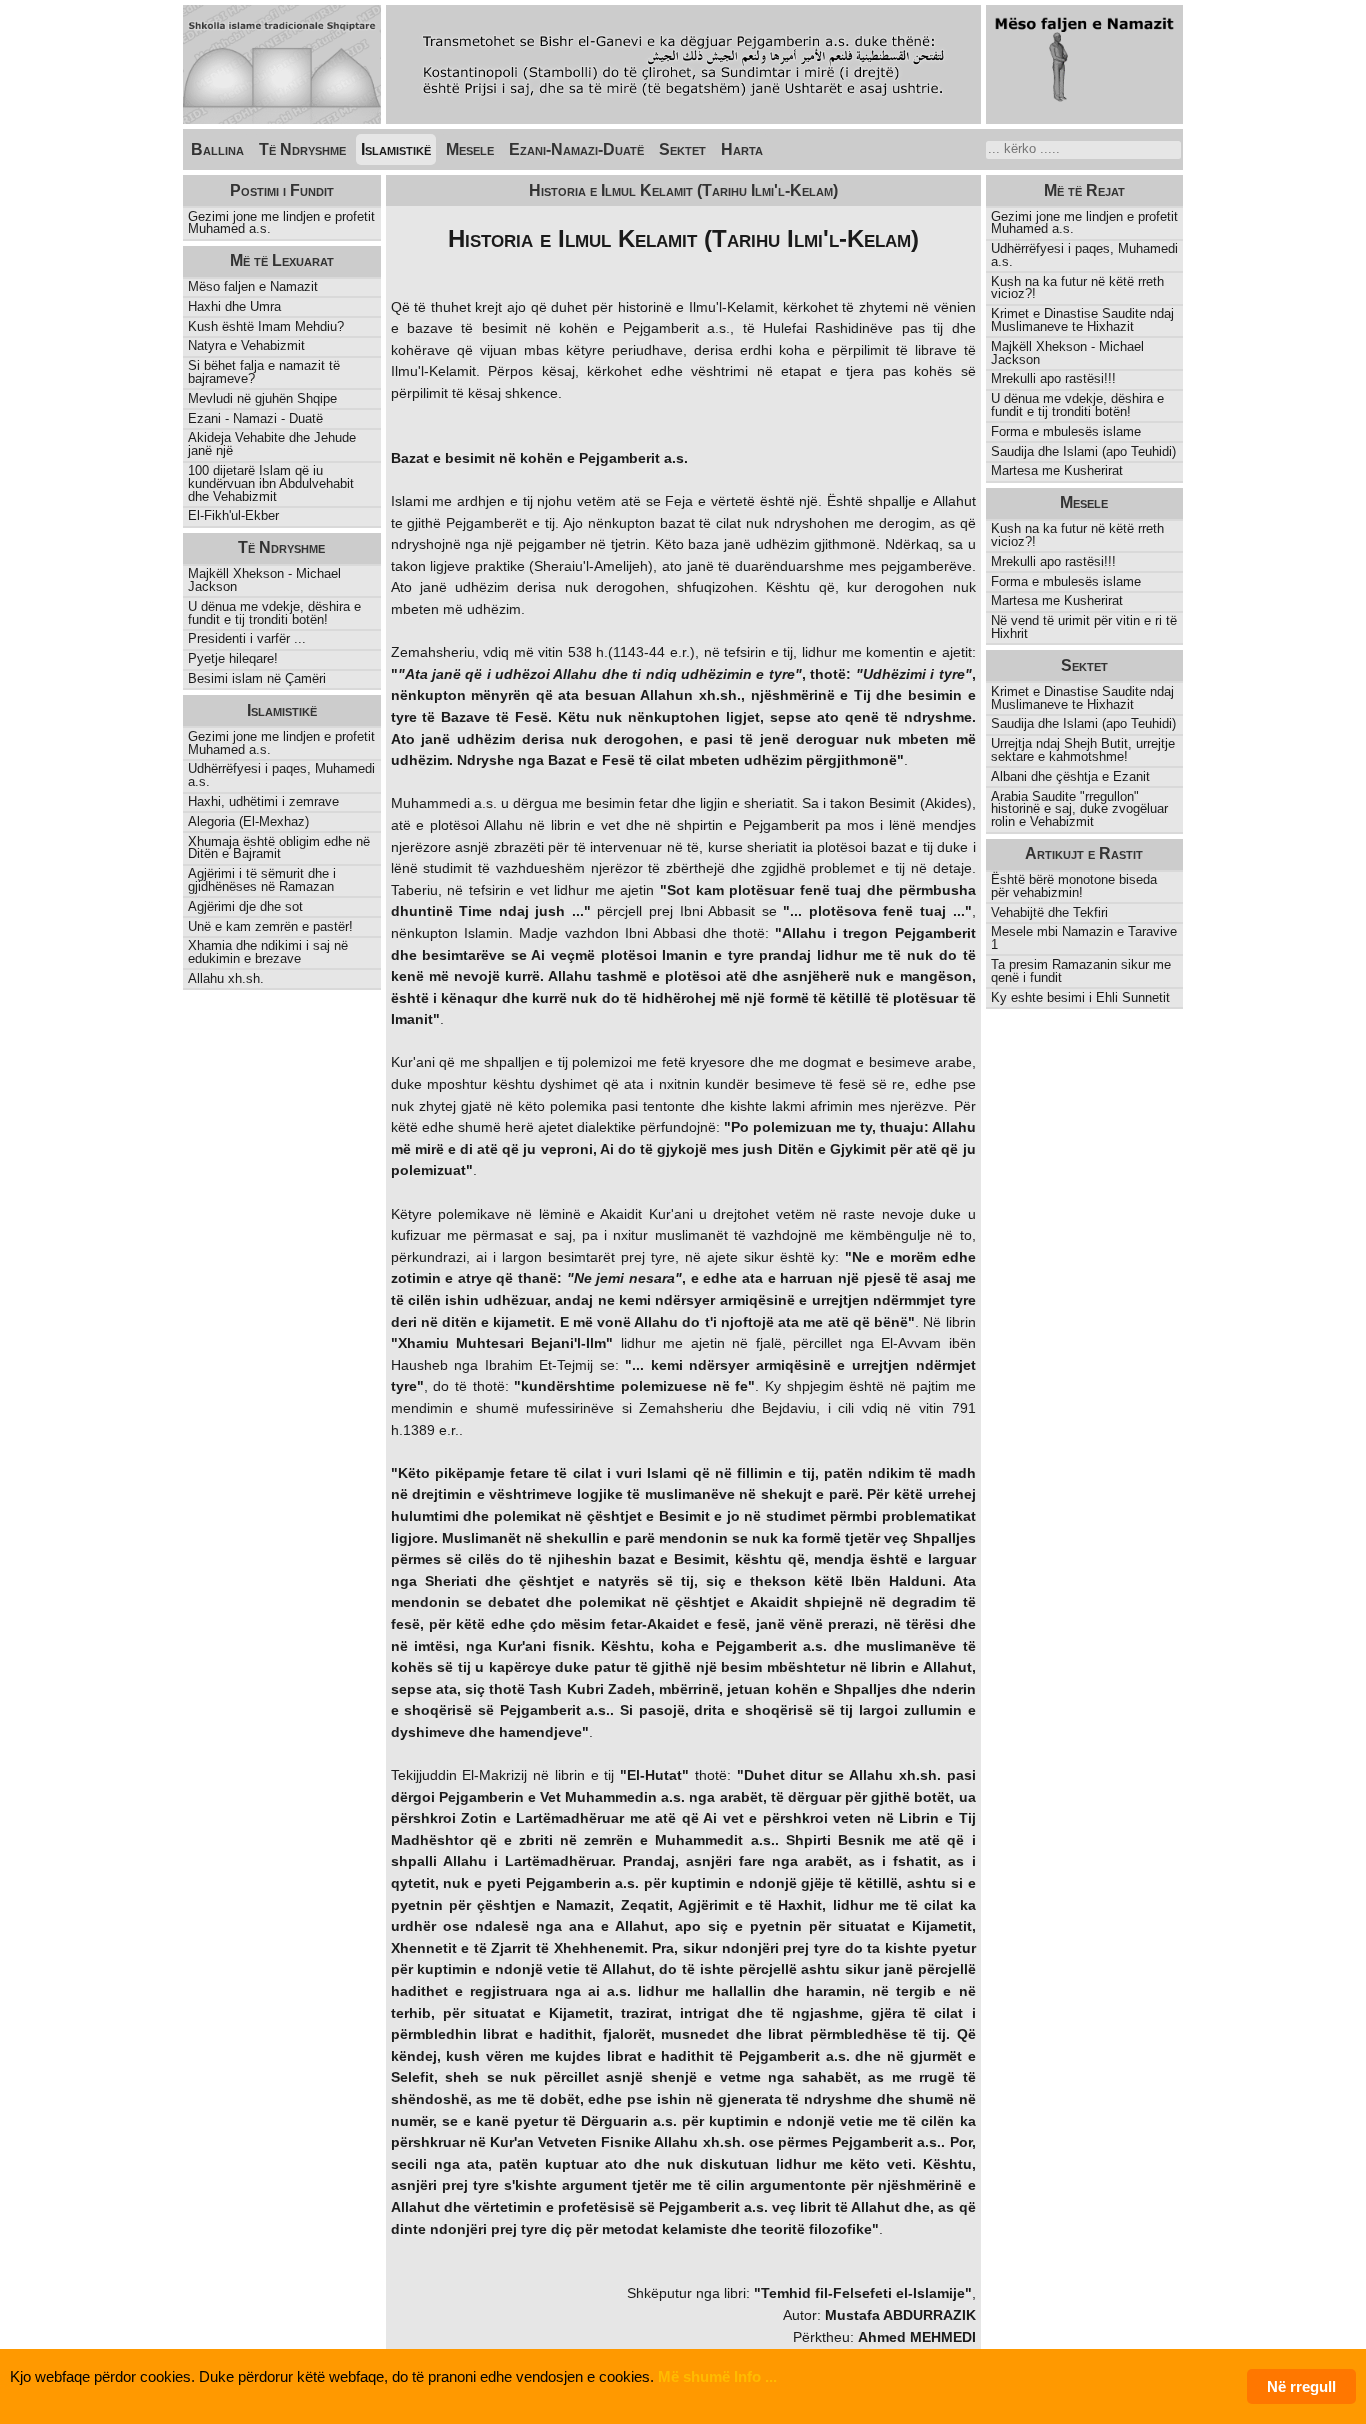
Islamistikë (396, 149)
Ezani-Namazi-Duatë (576, 149)
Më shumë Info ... (717, 2376)
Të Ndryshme (302, 149)
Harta (742, 149)
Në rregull (1301, 2386)
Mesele (470, 149)
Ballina (217, 149)
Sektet (682, 149)
